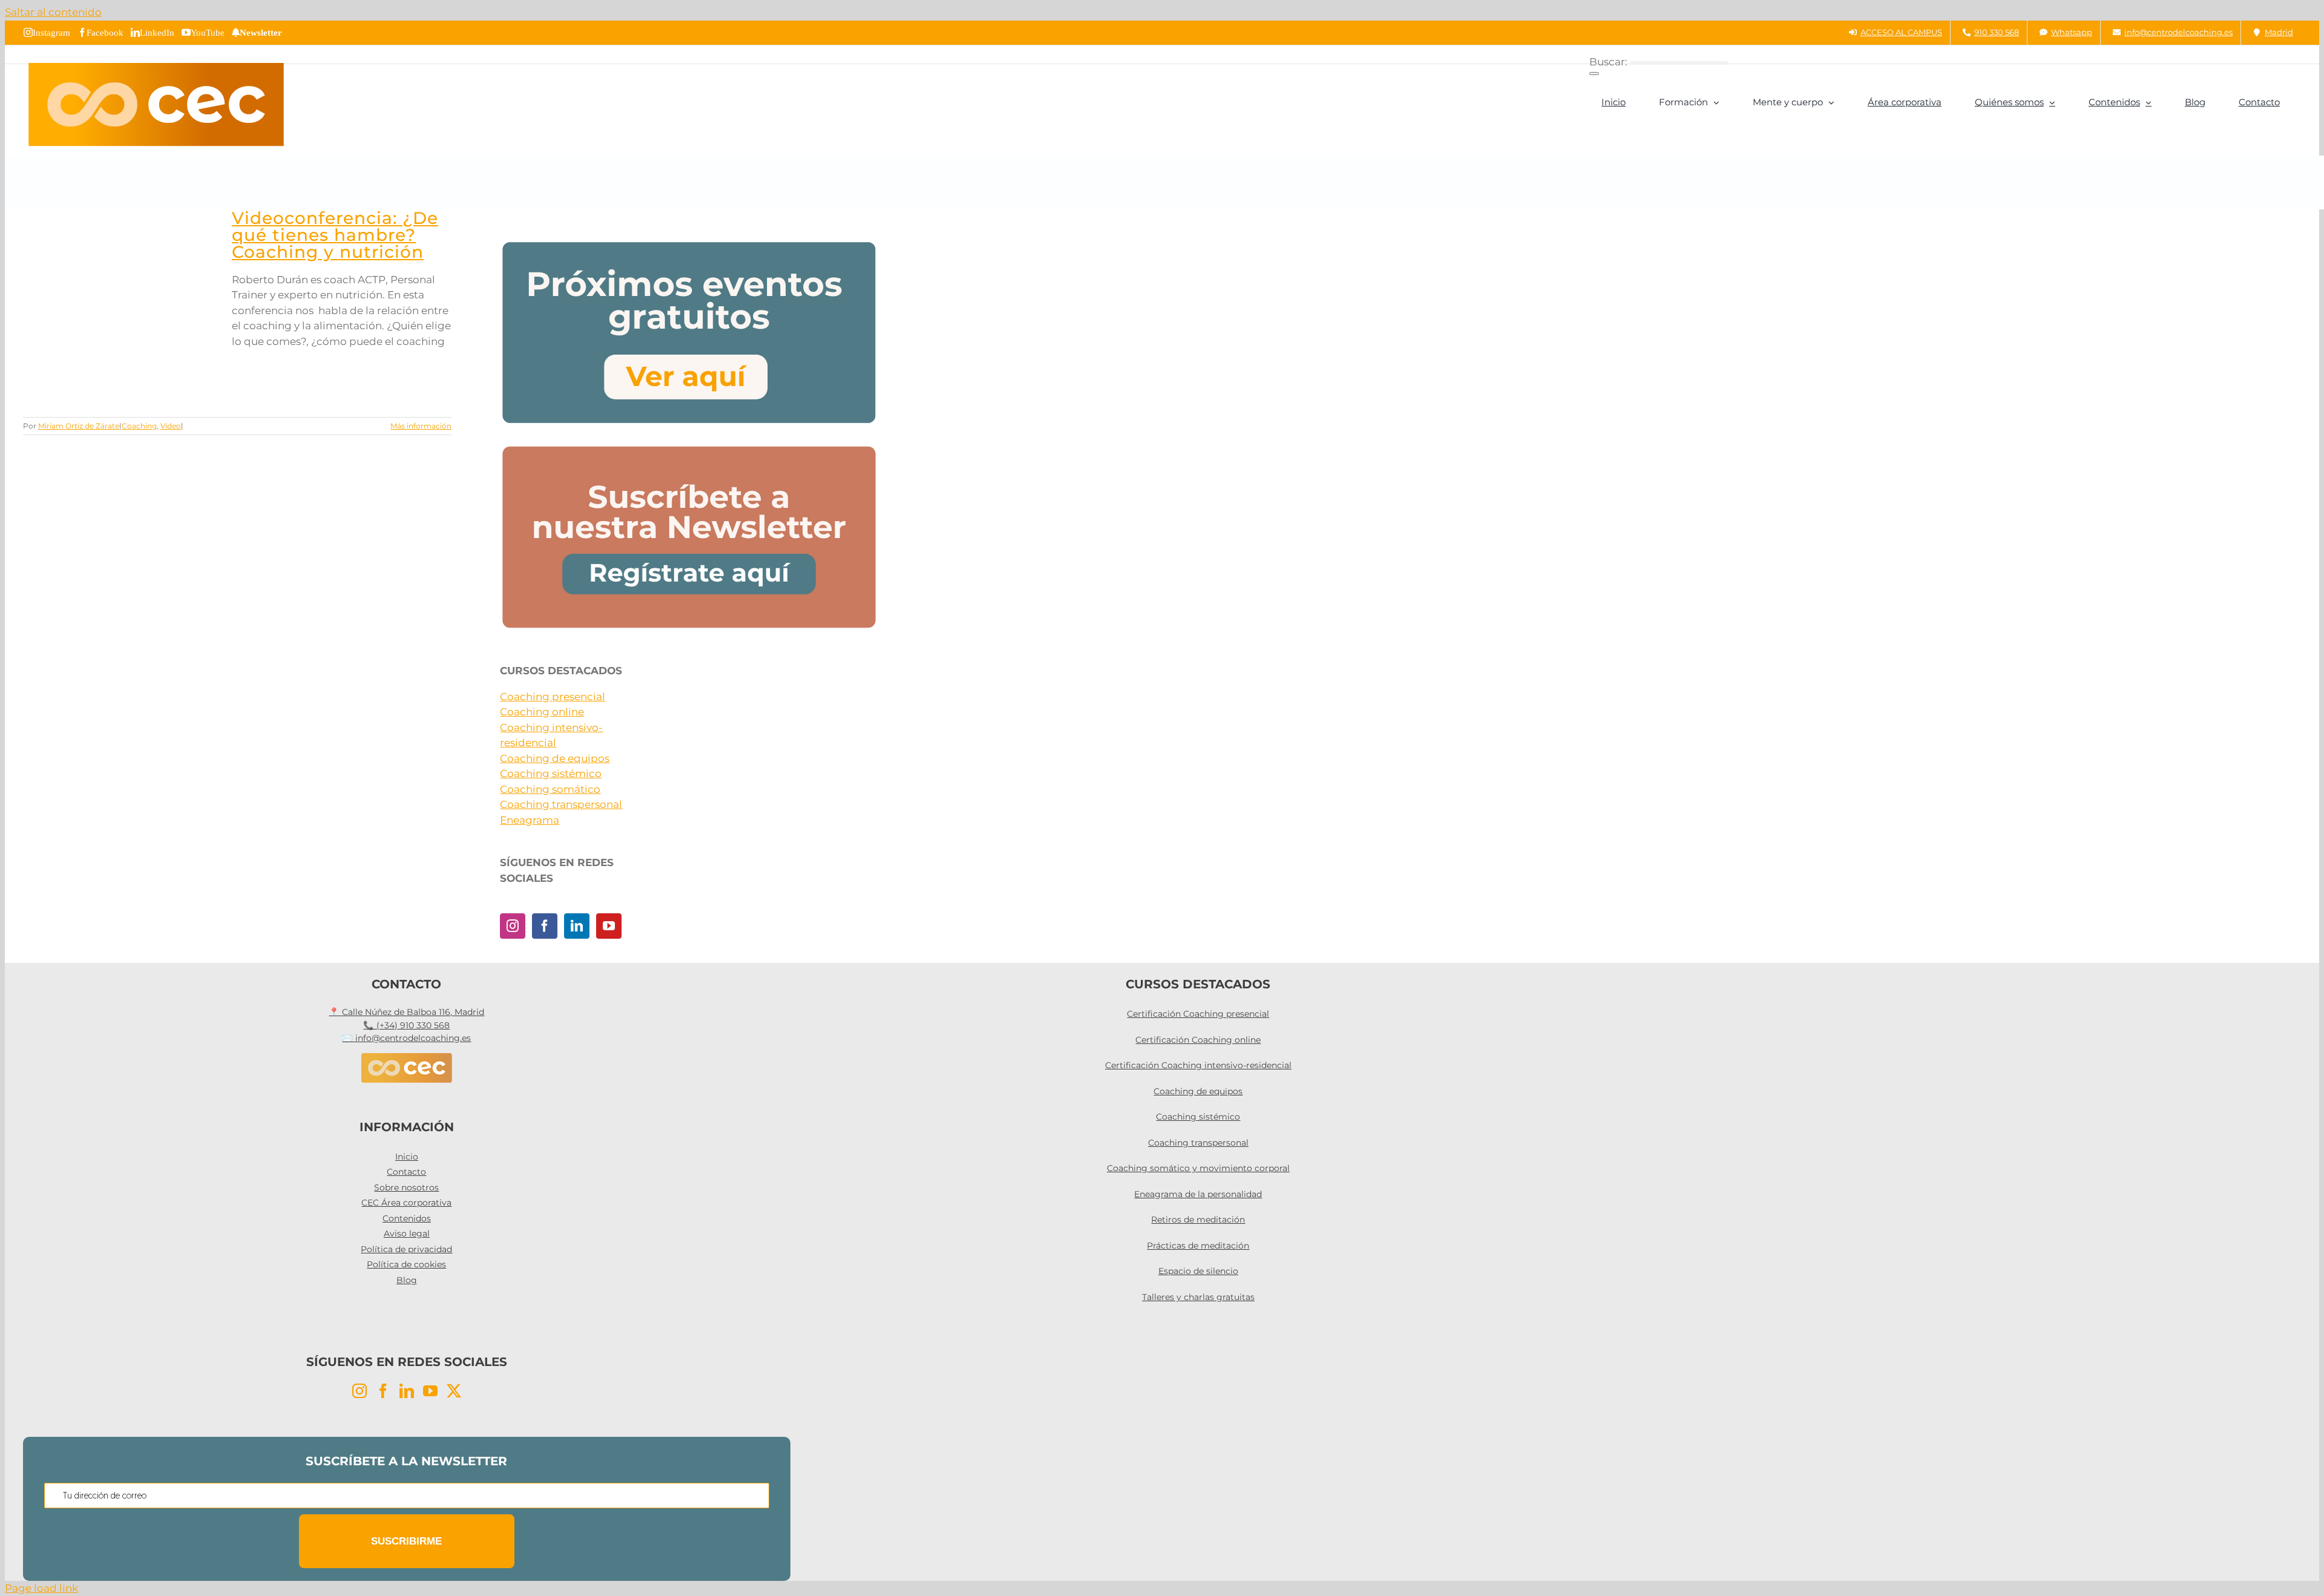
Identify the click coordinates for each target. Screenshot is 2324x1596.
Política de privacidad (406, 1249)
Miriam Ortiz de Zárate (79, 426)
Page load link (41, 1588)
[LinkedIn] (577, 926)
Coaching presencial (553, 697)
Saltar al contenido (53, 12)
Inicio (407, 1157)
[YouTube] (609, 926)
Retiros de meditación (1198, 1220)
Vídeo (171, 426)
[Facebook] (545, 926)
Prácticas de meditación (1198, 1246)
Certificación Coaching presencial (1198, 1014)
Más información (421, 426)
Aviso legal (407, 1233)
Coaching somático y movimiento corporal (1198, 1168)
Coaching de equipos (555, 758)
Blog (407, 1280)
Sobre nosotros (406, 1187)
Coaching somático (550, 789)
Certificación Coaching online (1198, 1040)
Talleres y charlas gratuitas (1198, 1297)
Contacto (406, 1172)
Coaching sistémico (551, 773)
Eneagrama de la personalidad (1198, 1194)
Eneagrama (530, 820)
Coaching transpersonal (561, 804)
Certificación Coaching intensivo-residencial (1198, 1065)
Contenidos (407, 1218)
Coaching (139, 426)
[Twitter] (454, 1391)
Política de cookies (406, 1264)
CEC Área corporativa (406, 1203)
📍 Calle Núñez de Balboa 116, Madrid (406, 1012)
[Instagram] (513, 926)
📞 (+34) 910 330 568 (406, 1025)
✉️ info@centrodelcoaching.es (406, 1038)
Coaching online (542, 712)
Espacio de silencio (1198, 1271)
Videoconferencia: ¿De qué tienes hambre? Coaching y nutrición (335, 235)
